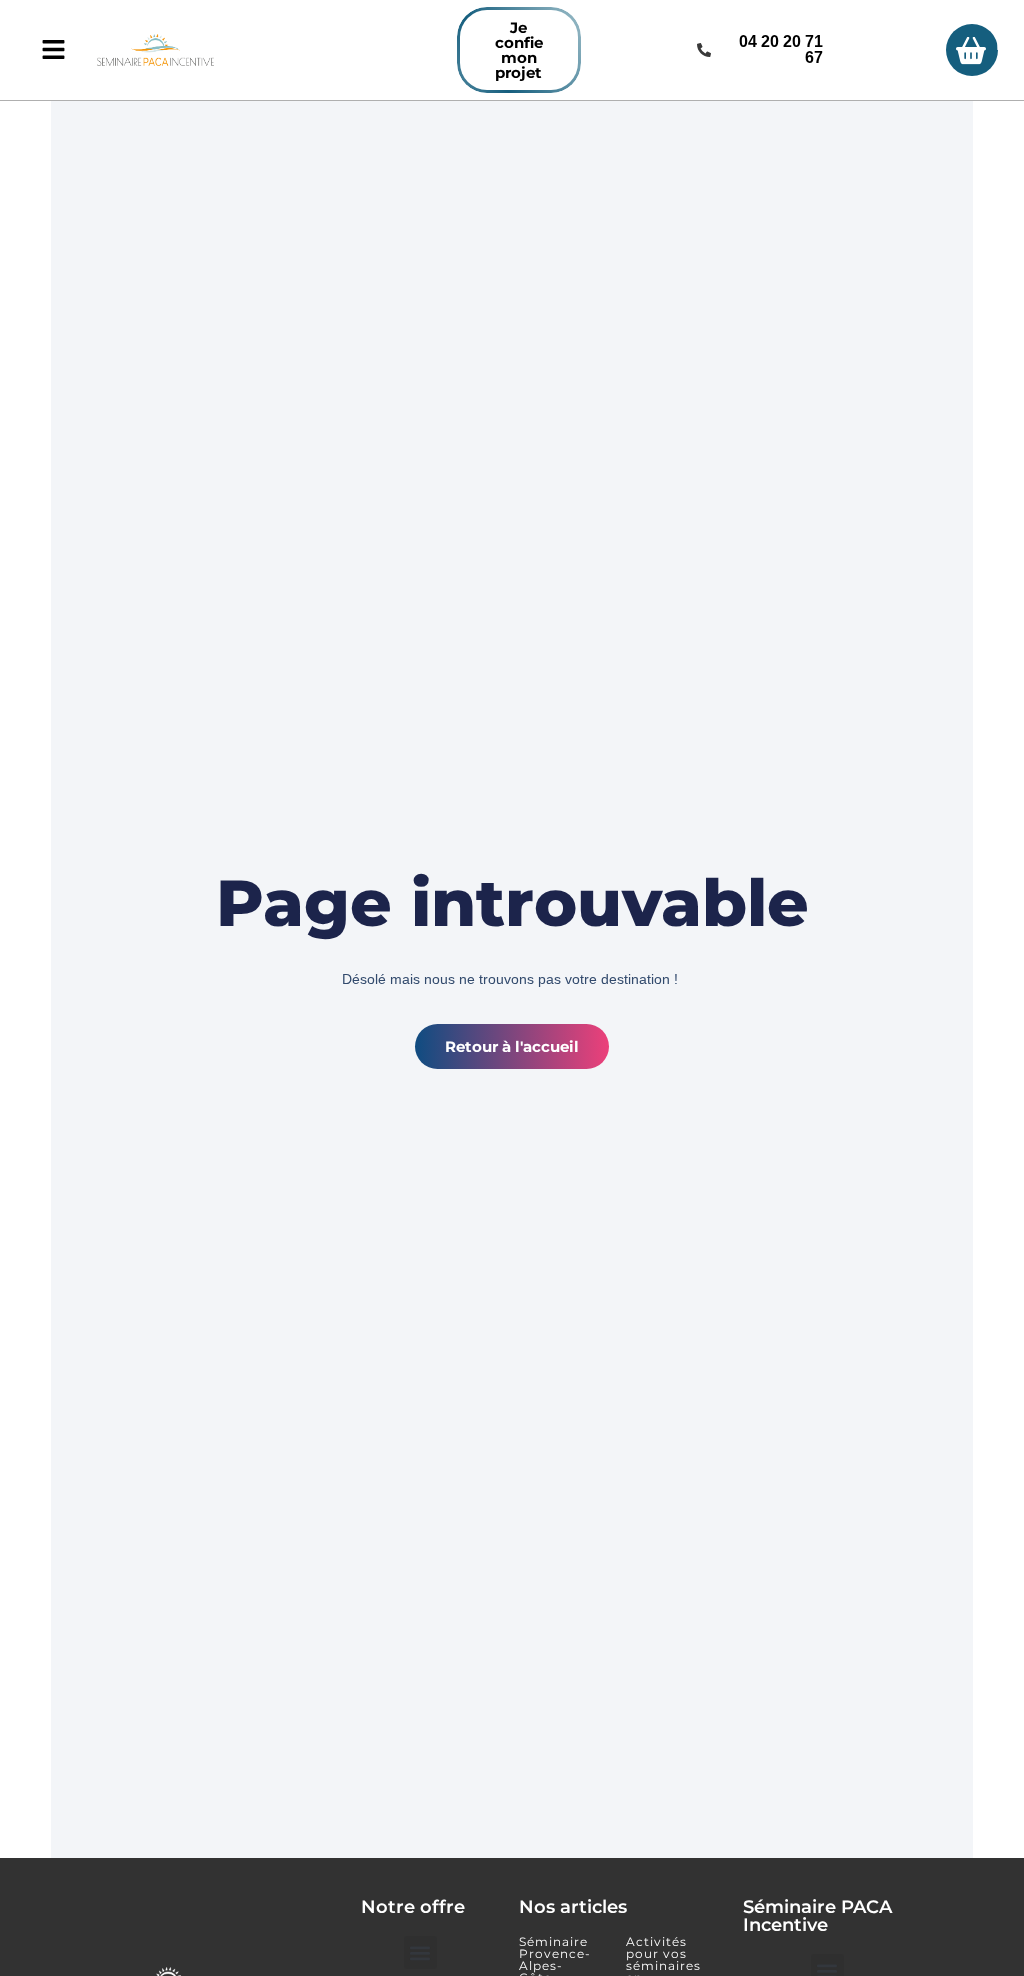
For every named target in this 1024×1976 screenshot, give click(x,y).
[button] (420, 1952)
